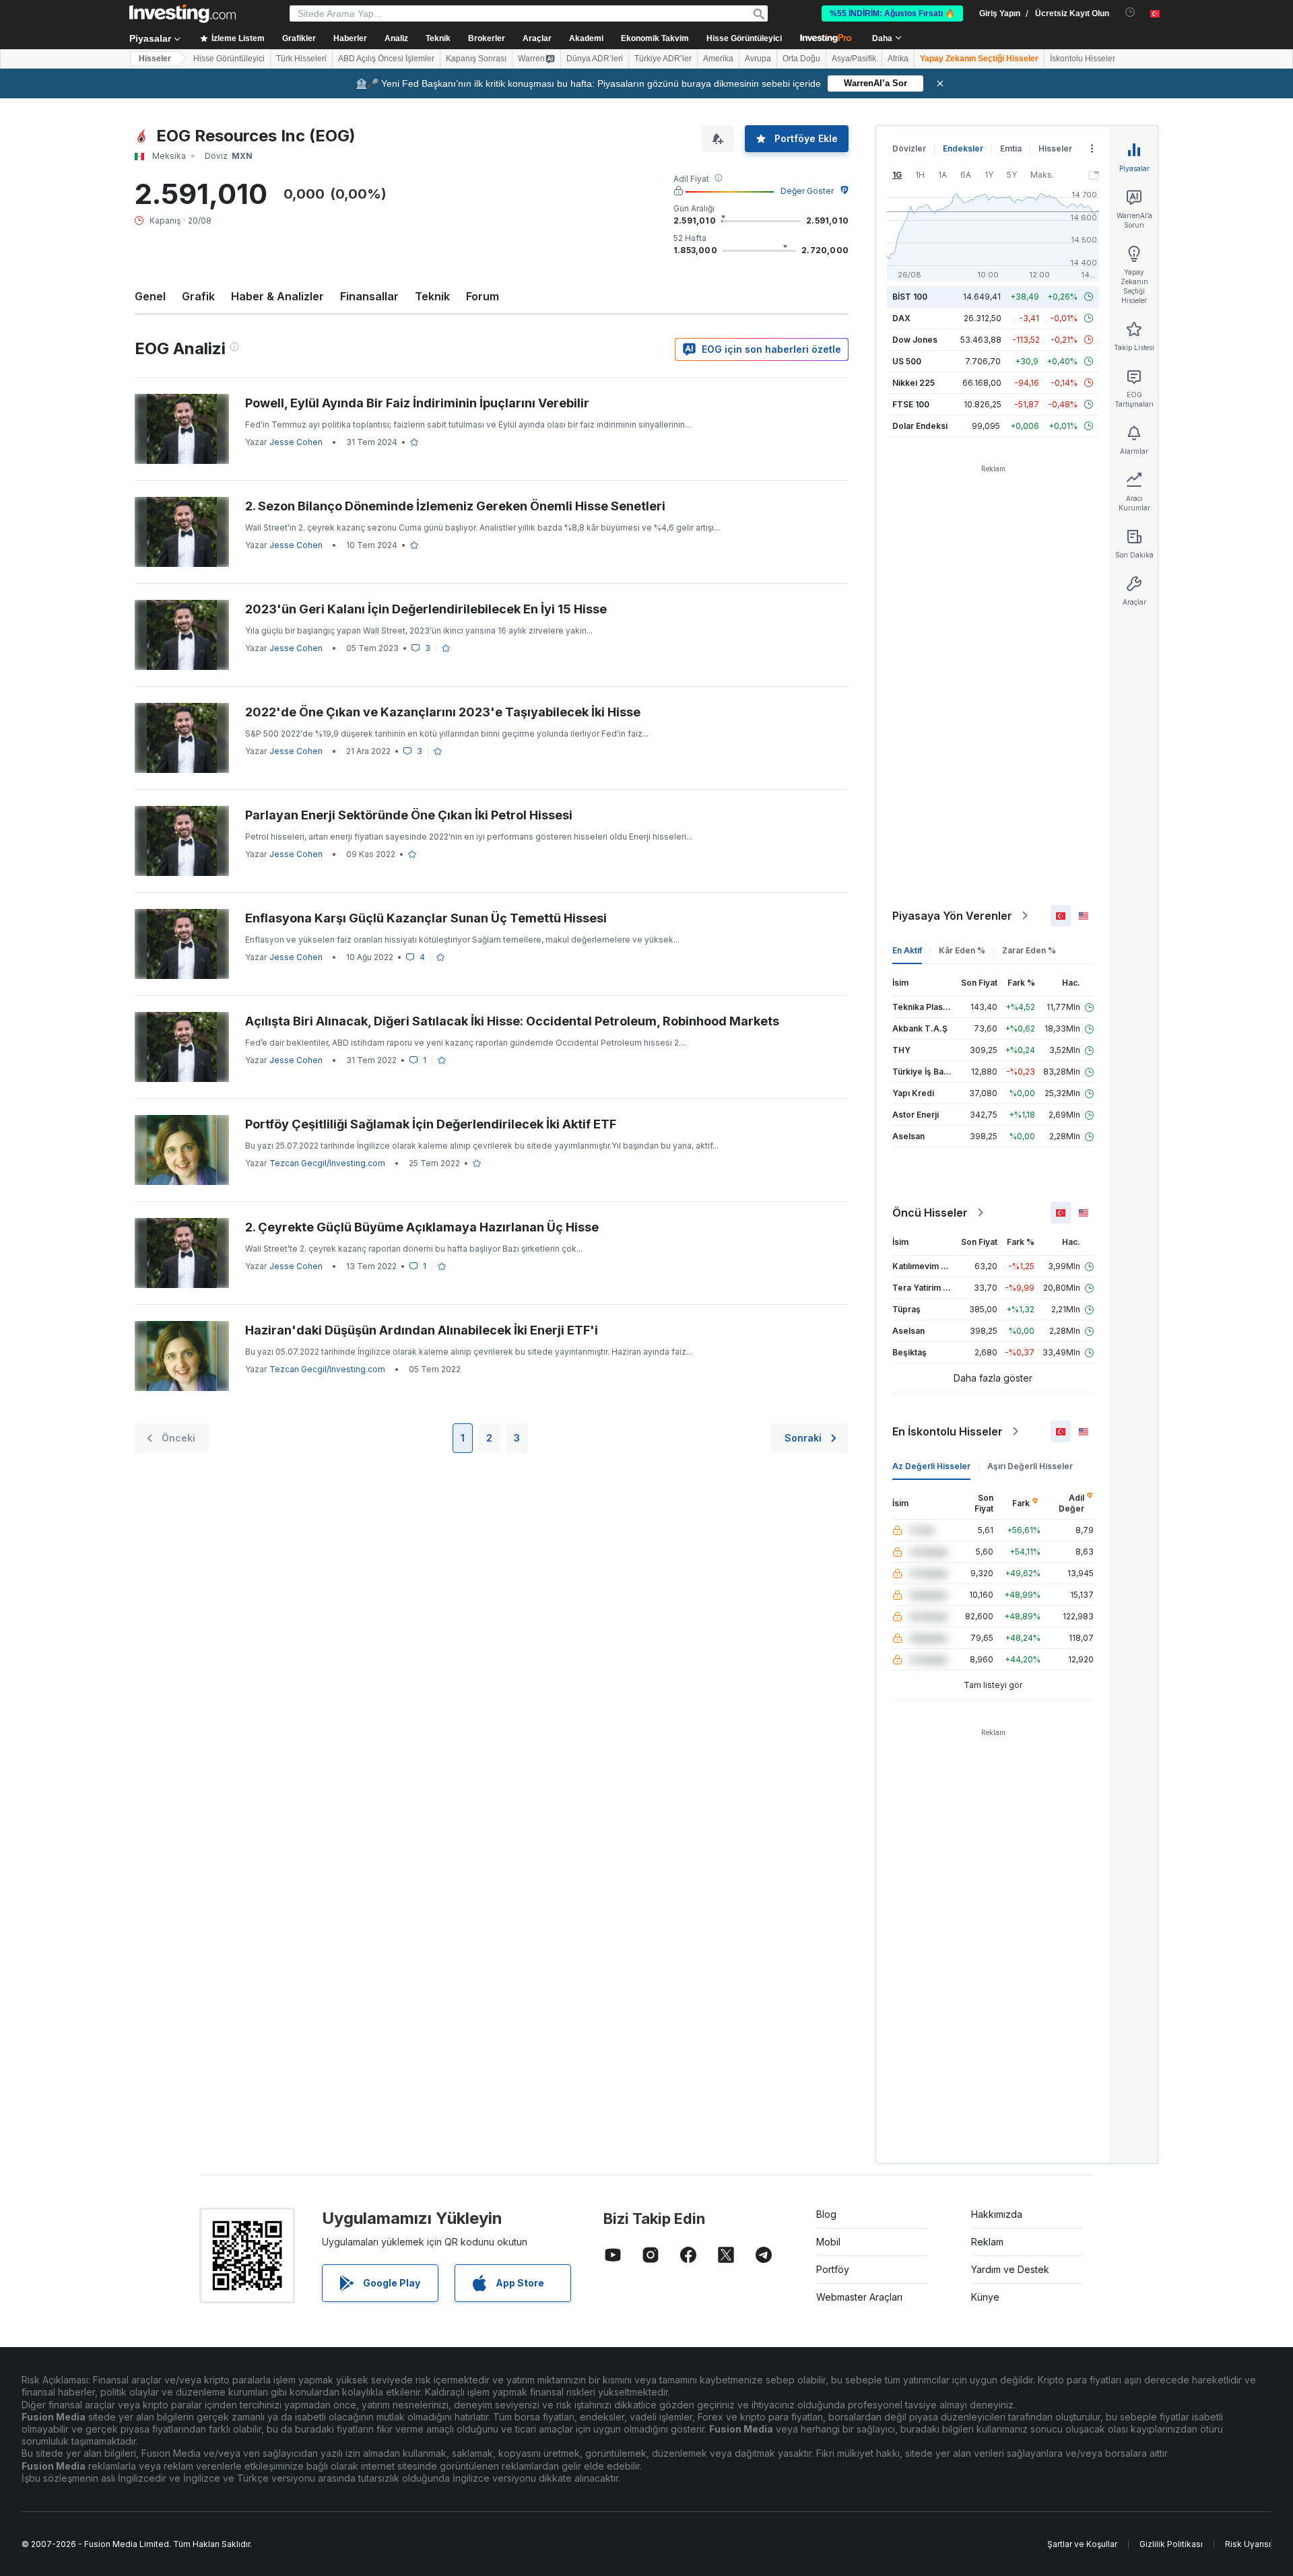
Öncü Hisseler (930, 1213)
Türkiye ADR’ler (663, 59)
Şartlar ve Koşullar (1082, 2544)
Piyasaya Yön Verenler (952, 916)
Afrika (898, 59)
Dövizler (909, 148)
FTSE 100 (911, 404)
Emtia (1011, 148)
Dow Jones (915, 340)
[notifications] (1130, 12)
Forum (483, 296)
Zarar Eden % (1029, 950)
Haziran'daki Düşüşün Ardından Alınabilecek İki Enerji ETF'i (422, 1330)
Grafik (198, 296)
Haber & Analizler (277, 296)
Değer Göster (807, 191)
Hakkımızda (997, 2214)
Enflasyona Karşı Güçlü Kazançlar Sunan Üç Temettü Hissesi (426, 918)
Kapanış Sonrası (476, 59)
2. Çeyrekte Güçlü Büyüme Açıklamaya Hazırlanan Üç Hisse (422, 1227)
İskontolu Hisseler (1083, 59)
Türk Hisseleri (301, 59)
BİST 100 (910, 297)
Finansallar (369, 296)
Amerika (718, 59)
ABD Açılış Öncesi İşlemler (386, 59)
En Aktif (907, 950)
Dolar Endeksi (920, 426)
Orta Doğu (801, 59)
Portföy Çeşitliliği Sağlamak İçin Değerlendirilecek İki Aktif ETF (431, 1124)
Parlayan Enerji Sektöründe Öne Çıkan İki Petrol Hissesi (409, 815)
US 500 (907, 361)
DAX (901, 318)
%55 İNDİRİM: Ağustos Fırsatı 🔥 (892, 13)
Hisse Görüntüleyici (744, 38)
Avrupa (758, 59)
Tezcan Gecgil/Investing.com (327, 1163)
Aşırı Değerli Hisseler (1030, 1466)
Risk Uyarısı (1248, 2544)
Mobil (828, 2242)
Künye (985, 2297)
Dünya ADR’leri (595, 59)
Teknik (432, 296)
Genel (150, 296)
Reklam (987, 2242)
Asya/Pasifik (854, 59)
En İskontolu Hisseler (948, 1431)
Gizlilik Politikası (1171, 2544)
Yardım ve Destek (1010, 2269)
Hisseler (155, 59)
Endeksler (963, 148)
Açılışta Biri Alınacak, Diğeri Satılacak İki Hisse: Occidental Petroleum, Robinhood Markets (512, 1021)
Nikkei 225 (914, 383)
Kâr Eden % (962, 950)
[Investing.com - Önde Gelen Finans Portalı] (183, 13)
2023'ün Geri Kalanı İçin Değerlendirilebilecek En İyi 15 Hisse (426, 609)
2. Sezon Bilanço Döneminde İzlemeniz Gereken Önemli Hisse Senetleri (455, 506)
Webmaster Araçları (859, 2297)
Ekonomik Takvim (655, 38)
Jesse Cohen (296, 442)
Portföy (833, 2269)
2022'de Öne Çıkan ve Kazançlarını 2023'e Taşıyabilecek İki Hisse (443, 712)
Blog (826, 2214)
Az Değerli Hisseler (931, 1466)
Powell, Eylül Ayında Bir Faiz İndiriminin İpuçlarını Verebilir (417, 403)
